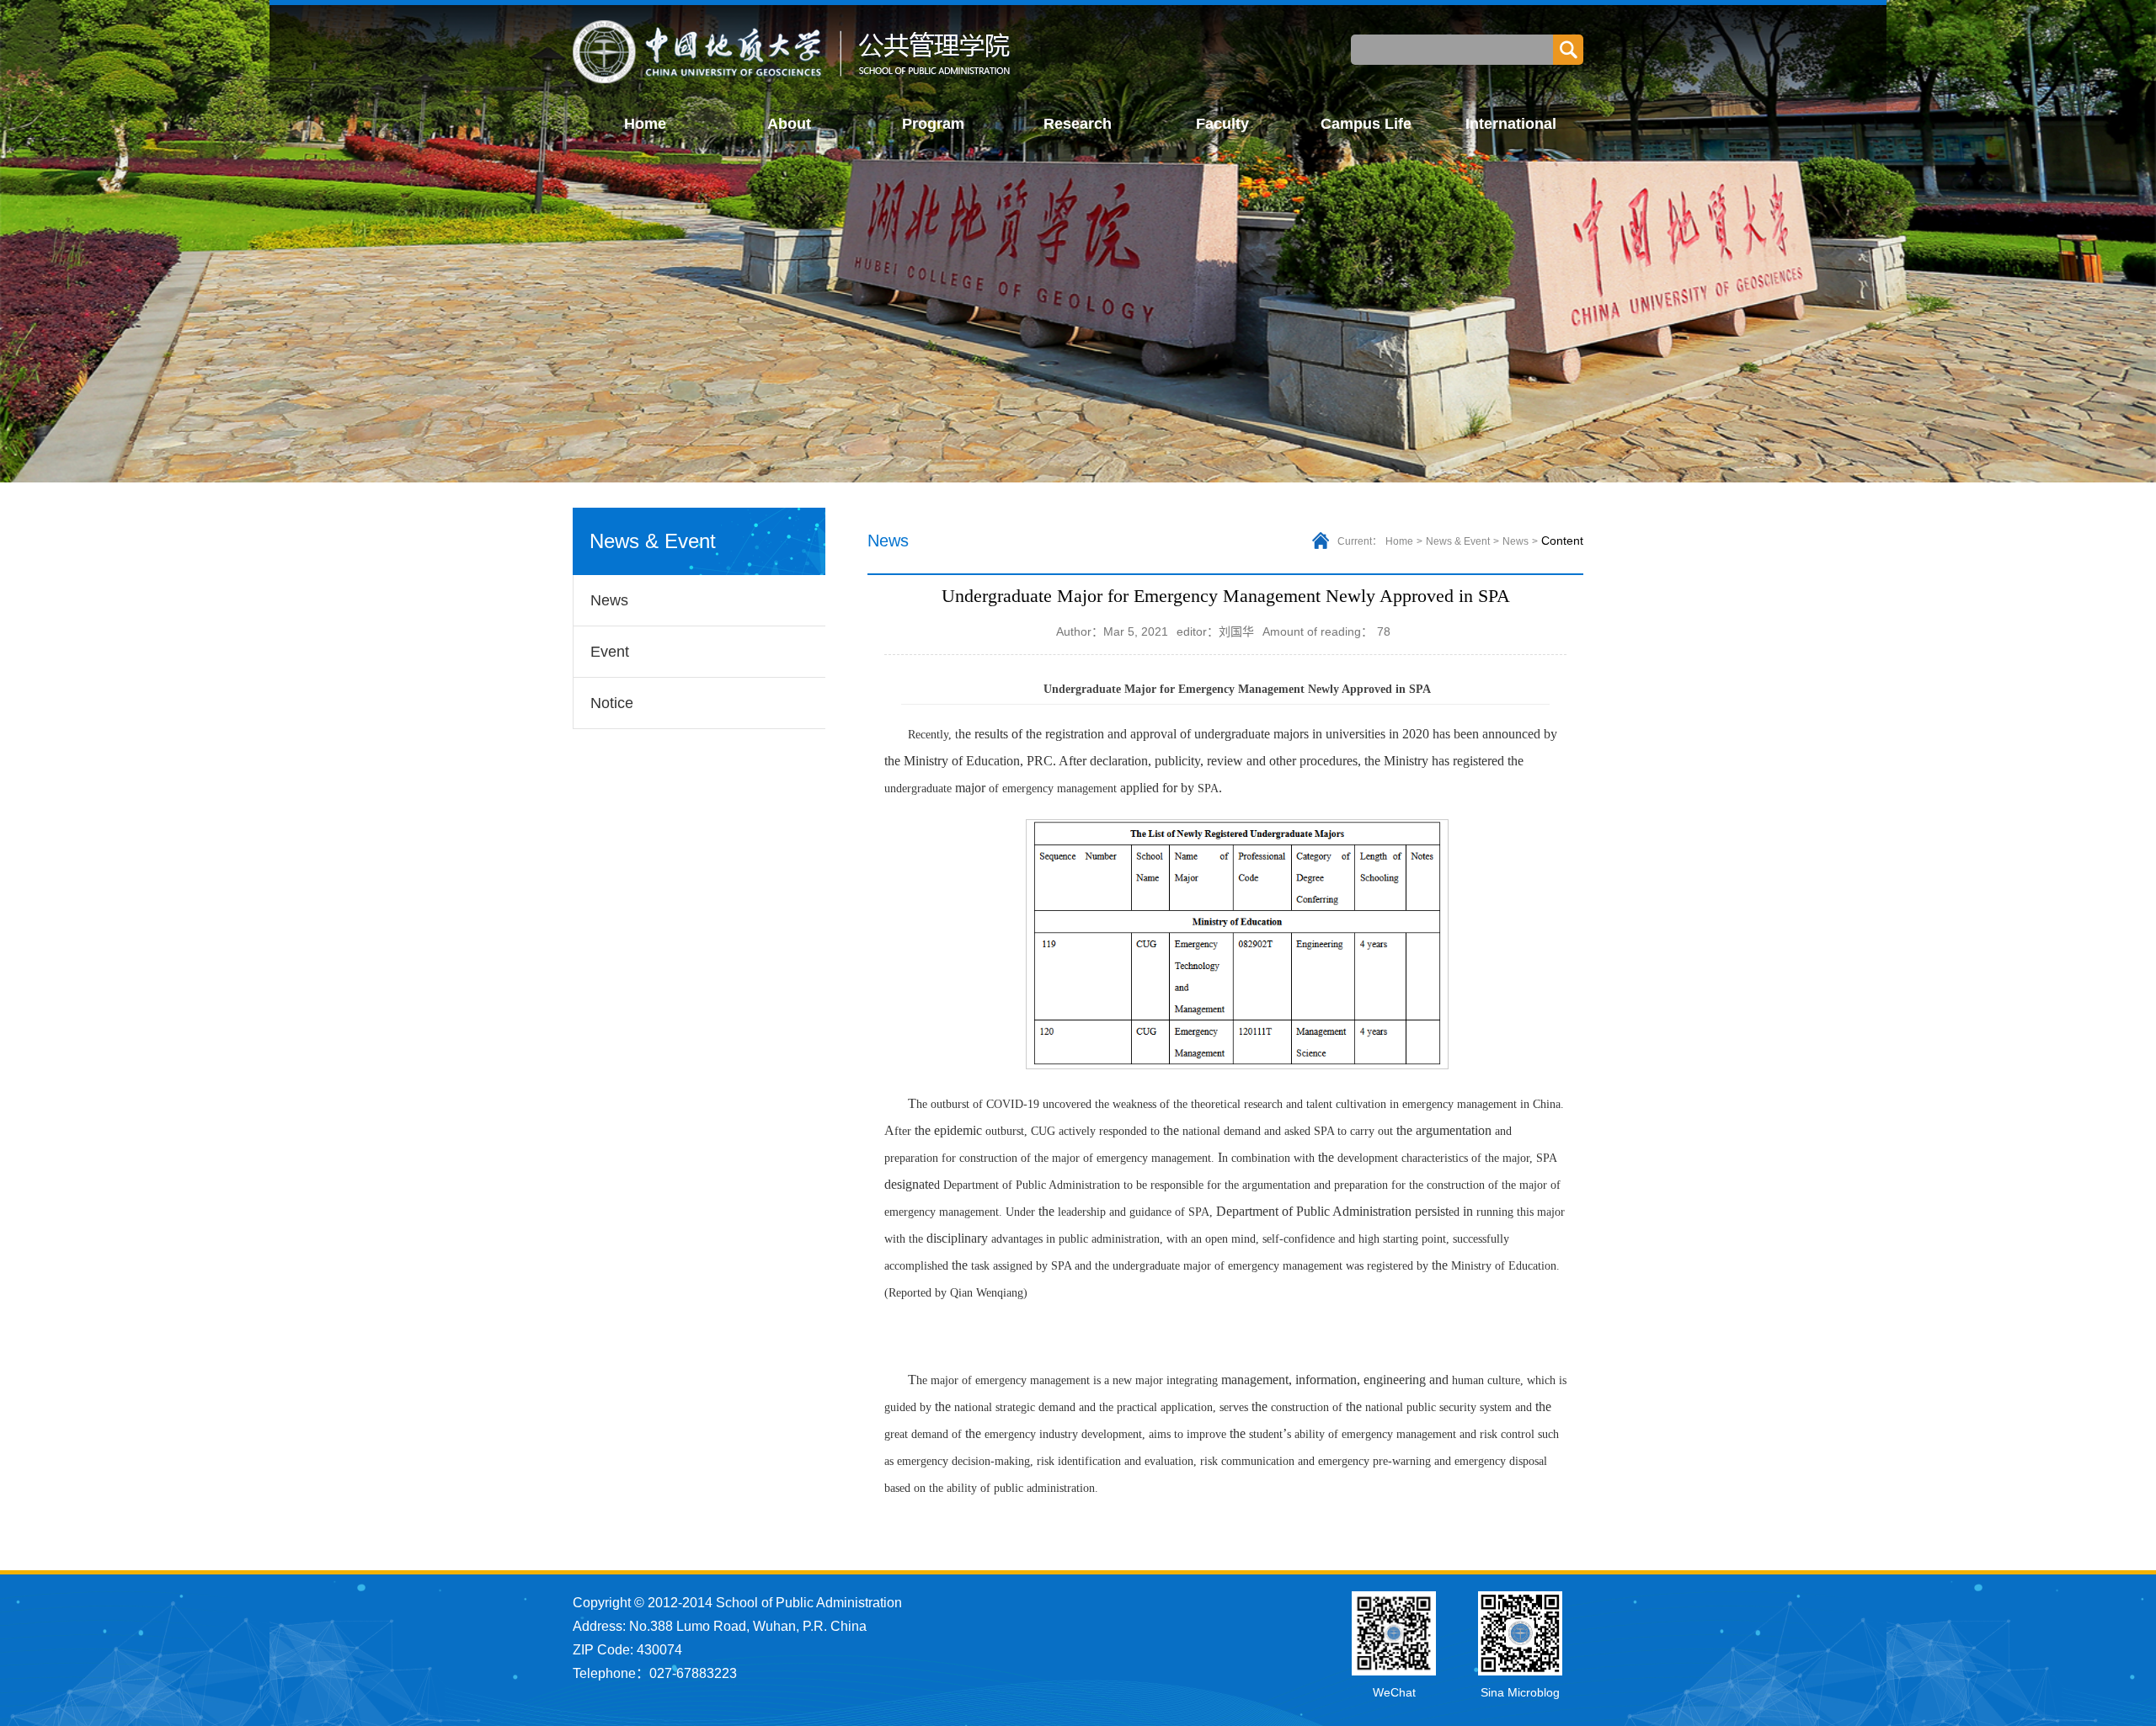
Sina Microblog (1520, 1692)
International (1511, 124)
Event (610, 652)
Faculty (1222, 124)
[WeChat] (1394, 1633)
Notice (612, 703)
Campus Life (1366, 124)
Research (1078, 124)
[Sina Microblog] (1520, 1633)
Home (645, 124)
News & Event (1458, 541)
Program (933, 124)
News (609, 600)
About (789, 124)
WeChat (1394, 1692)
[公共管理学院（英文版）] (793, 52)
